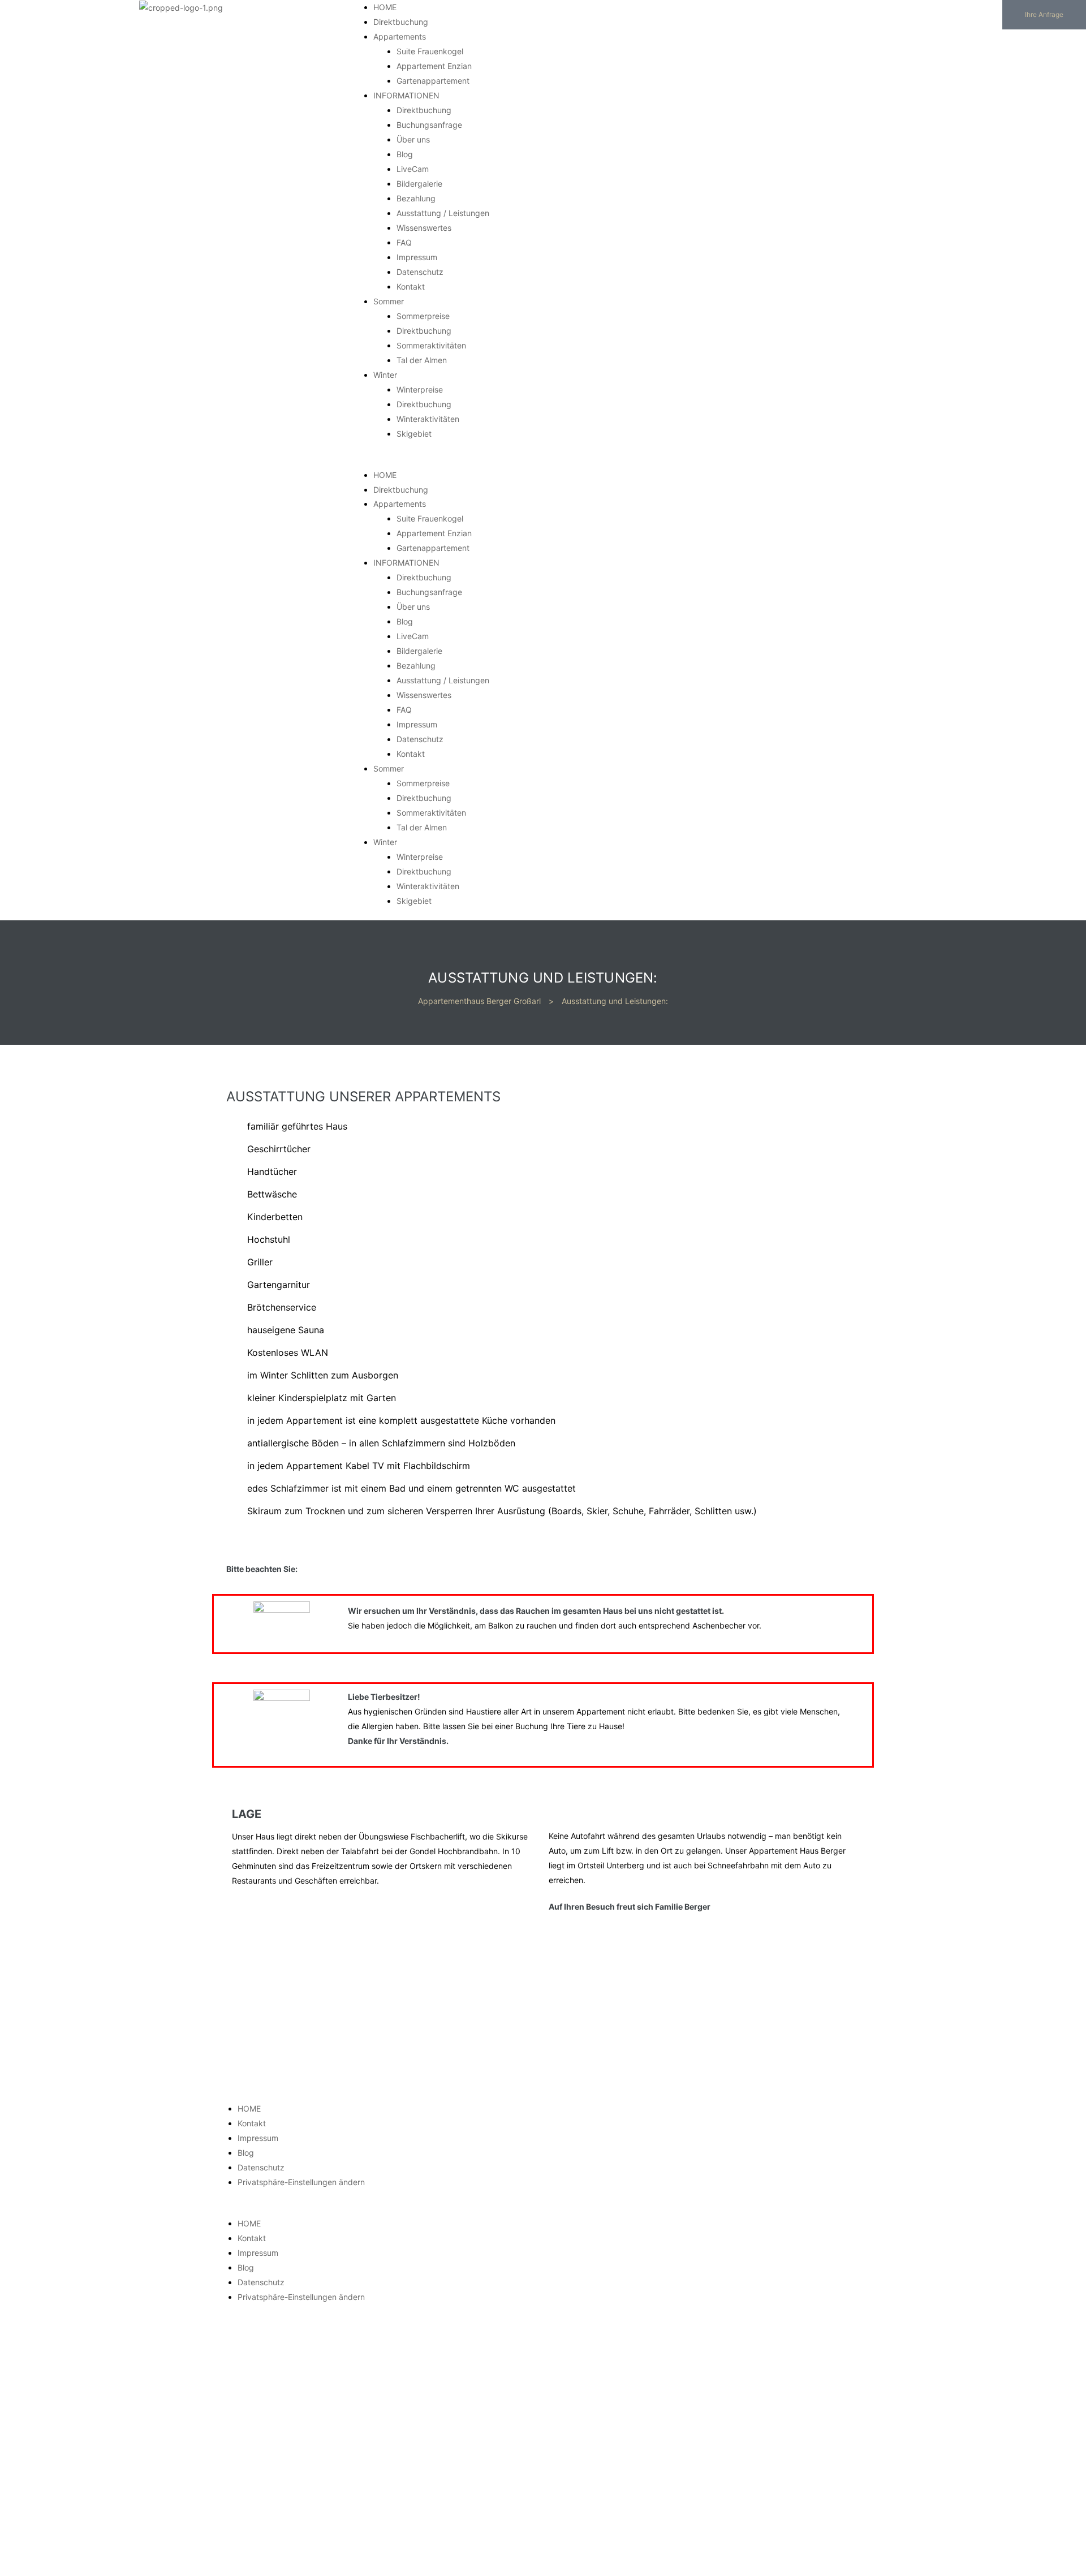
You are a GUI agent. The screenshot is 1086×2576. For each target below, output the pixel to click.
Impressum (417, 257)
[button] (1044, 15)
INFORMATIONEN (406, 95)
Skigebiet (414, 434)
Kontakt (411, 287)
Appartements (400, 36)
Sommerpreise (423, 316)
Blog (405, 154)
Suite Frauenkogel (430, 51)
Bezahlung (416, 198)
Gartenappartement (433, 81)
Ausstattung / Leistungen (443, 213)
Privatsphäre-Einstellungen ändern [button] (301, 2182)
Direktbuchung (401, 22)
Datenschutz (420, 272)
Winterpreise (420, 389)
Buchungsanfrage (429, 125)
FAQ (404, 242)
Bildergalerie (419, 184)
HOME (385, 7)
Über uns (413, 139)
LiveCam (413, 169)
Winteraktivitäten (428, 419)
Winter (385, 375)
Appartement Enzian (434, 66)
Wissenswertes (424, 228)
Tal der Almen (422, 360)
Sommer (389, 301)
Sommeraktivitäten (431, 345)
